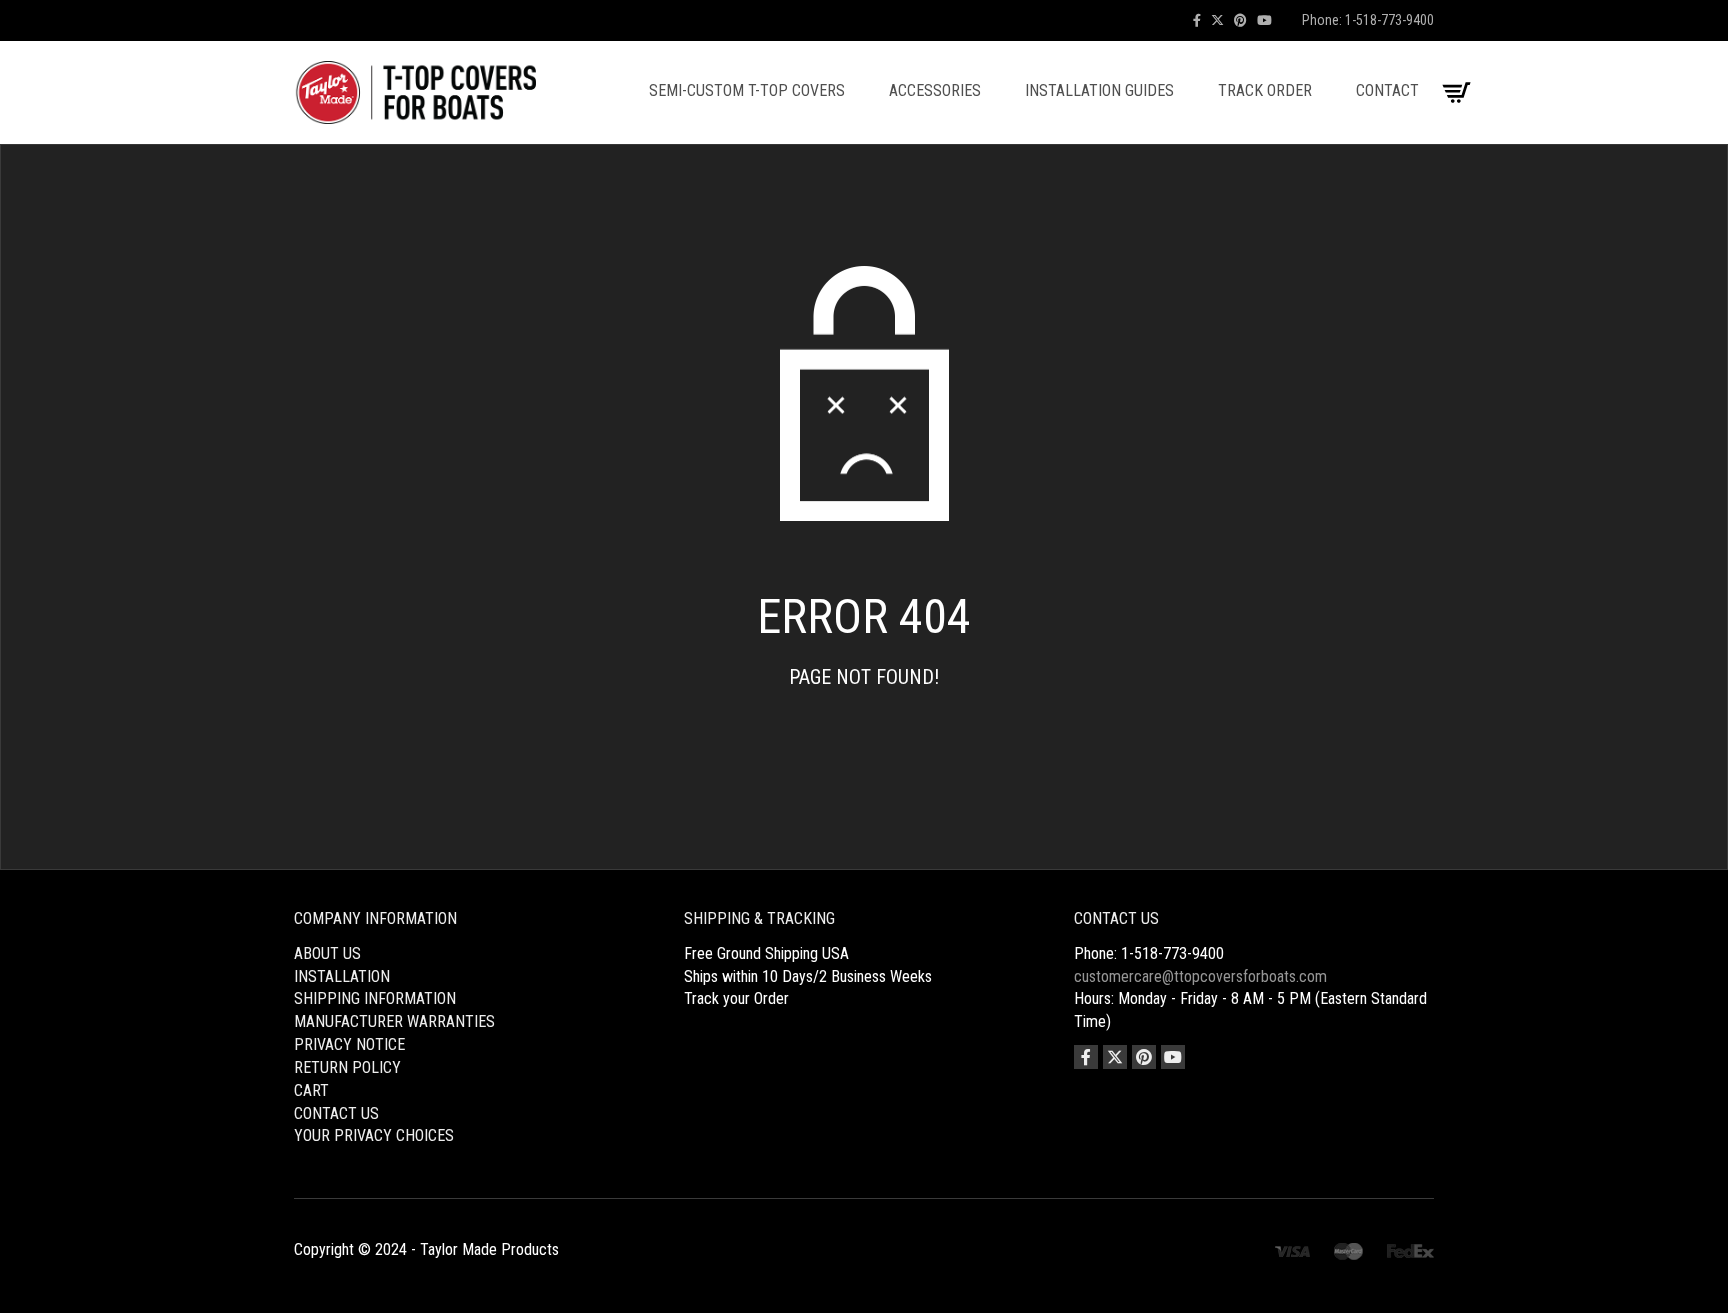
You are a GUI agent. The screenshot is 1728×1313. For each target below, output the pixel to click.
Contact (1387, 90)
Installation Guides (1099, 90)
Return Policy (347, 1067)
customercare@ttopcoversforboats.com (1200, 976)
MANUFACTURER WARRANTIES (394, 1021)
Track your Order (736, 998)
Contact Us (336, 1113)
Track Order (1265, 90)
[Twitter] (1217, 20)
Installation (342, 976)
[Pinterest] (1240, 20)
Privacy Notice (349, 1044)
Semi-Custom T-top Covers (747, 90)
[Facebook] (1197, 20)
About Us (327, 953)
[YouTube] (1264, 20)
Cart (311, 1090)
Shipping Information (375, 998)
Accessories (935, 90)
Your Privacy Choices (374, 1135)
